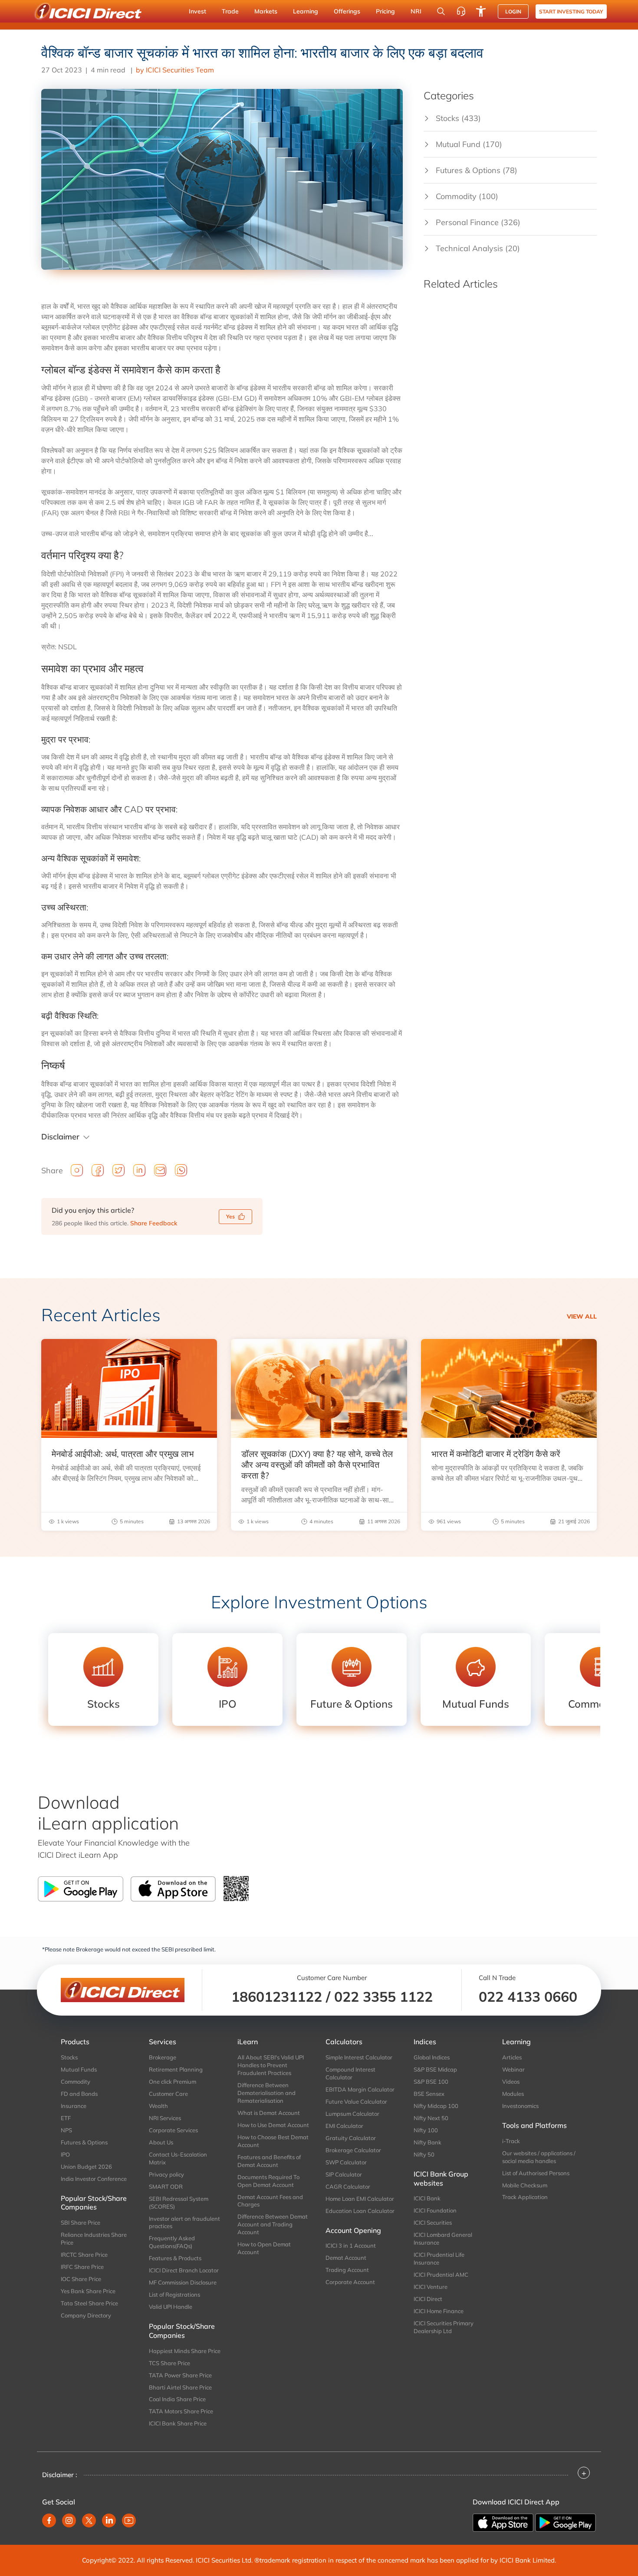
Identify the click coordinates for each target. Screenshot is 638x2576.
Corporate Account (350, 2282)
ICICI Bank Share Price (178, 2423)
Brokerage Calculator (353, 2150)
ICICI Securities (433, 2222)
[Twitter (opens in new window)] (89, 2520)
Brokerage (163, 2057)
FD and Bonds (79, 2094)
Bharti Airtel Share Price (180, 2387)
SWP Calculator (346, 2162)
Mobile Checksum (525, 2185)
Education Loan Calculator (360, 2211)
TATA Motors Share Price (181, 2411)
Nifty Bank (428, 2142)
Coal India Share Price (177, 2399)
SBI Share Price (81, 2222)
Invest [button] (197, 11)
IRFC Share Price (82, 2267)
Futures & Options (84, 2142)
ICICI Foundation (435, 2210)
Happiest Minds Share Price (185, 2351)
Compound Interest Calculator (350, 2073)
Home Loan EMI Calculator (360, 2199)
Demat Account (346, 2258)
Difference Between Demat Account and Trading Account (273, 2224)
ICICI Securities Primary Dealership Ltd (444, 2327)
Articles (512, 2057)
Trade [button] (230, 11)
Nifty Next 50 (431, 2118)
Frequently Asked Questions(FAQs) (172, 2242)
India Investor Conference (94, 2179)
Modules (513, 2094)
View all (582, 1316)
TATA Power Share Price (180, 2375)
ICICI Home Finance (439, 2311)
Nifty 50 (424, 2154)
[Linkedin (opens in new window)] (109, 2520)
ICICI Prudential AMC (441, 2275)
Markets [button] (266, 11)
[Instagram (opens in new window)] (69, 2520)
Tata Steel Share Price (89, 2303)
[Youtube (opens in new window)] (129, 2520)
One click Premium (173, 2082)
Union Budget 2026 (86, 2167)
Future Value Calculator (356, 2101)
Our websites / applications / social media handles (539, 2157)
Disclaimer (60, 1137)
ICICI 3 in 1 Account (351, 2245)
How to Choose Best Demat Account (273, 2141)
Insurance (74, 2106)
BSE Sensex (429, 2094)
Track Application (525, 2197)
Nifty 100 (426, 2130)
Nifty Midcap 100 (436, 2106)
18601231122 (277, 1997)
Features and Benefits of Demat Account (269, 2161)
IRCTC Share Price (84, 2255)
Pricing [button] (385, 11)
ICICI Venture (431, 2287)
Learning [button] (306, 11)
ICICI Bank (427, 2198)
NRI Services (165, 2118)
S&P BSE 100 (431, 2082)
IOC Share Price (81, 2279)
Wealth (158, 2106)
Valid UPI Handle (171, 2307)
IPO (65, 2154)
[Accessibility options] (481, 11)
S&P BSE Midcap (435, 2069)
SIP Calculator (344, 2174)
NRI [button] (416, 11)
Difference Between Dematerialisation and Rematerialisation (266, 2093)
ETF (66, 2118)
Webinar (513, 2069)
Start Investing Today (571, 11)
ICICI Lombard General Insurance (443, 2239)
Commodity (76, 2082)
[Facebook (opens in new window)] (49, 2520)
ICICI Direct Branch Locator (184, 2270)
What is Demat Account (269, 2113)
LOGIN (513, 11)
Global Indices (432, 2057)
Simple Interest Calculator (359, 2057)
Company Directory (86, 2315)
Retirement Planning (176, 2069)
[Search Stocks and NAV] (441, 11)
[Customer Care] (461, 11)
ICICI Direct (428, 2299)
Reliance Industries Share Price (94, 2239)
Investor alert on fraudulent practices (184, 2222)
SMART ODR (166, 2186)
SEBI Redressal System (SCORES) (179, 2203)
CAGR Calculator (348, 2186)
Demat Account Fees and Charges (270, 2201)
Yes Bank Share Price (88, 2291)
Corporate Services (173, 2130)
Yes (230, 1216)
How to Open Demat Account (264, 2248)
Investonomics (520, 2106)
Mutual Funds (79, 2069)
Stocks (69, 2057)
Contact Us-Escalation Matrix (178, 2158)
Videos (511, 2082)
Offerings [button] (347, 11)
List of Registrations (174, 2295)
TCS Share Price (169, 2363)
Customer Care (168, 2094)
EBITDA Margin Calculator (360, 2089)
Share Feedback (154, 1223)
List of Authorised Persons (536, 2173)
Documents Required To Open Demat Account (268, 2181)
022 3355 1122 (383, 1997)
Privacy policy (166, 2174)
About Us (161, 2142)
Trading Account (347, 2270)
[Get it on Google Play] (566, 2522)
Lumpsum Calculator (352, 2114)
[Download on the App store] (504, 2522)
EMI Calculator (344, 2126)
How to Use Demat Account (273, 2125)
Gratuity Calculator (351, 2138)
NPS (66, 2130)
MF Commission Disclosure (183, 2282)
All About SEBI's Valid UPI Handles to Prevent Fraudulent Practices (271, 2065)
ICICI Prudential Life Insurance (439, 2259)
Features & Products (175, 2258)
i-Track (511, 2141)
